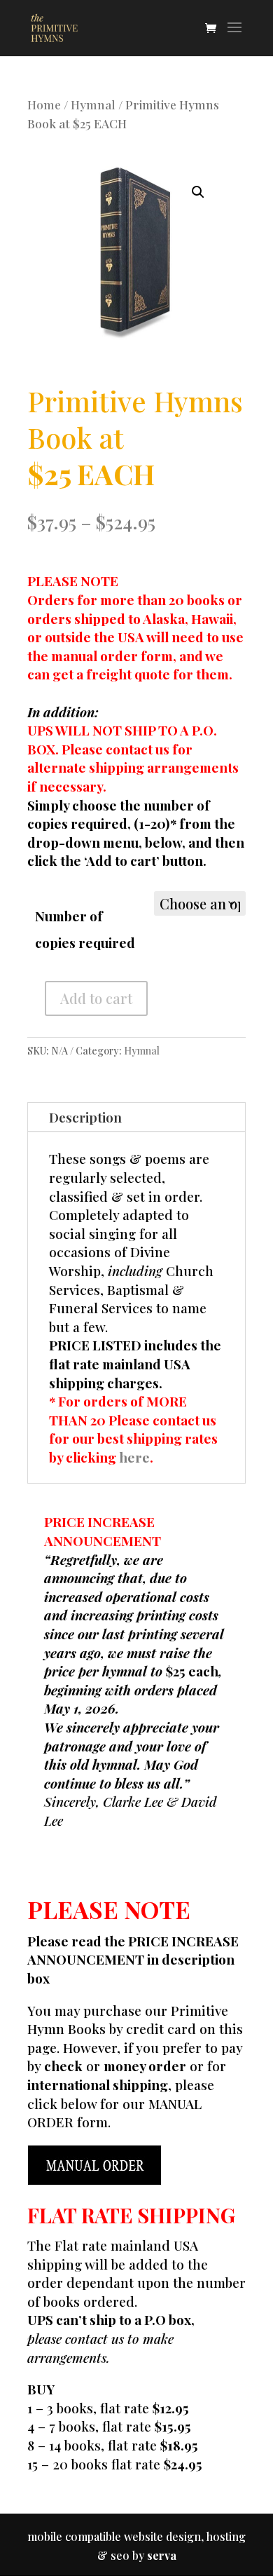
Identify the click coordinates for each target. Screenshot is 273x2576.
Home (44, 104)
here (134, 1457)
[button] (198, 192)
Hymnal (93, 104)
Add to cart (96, 998)
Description (85, 1117)
